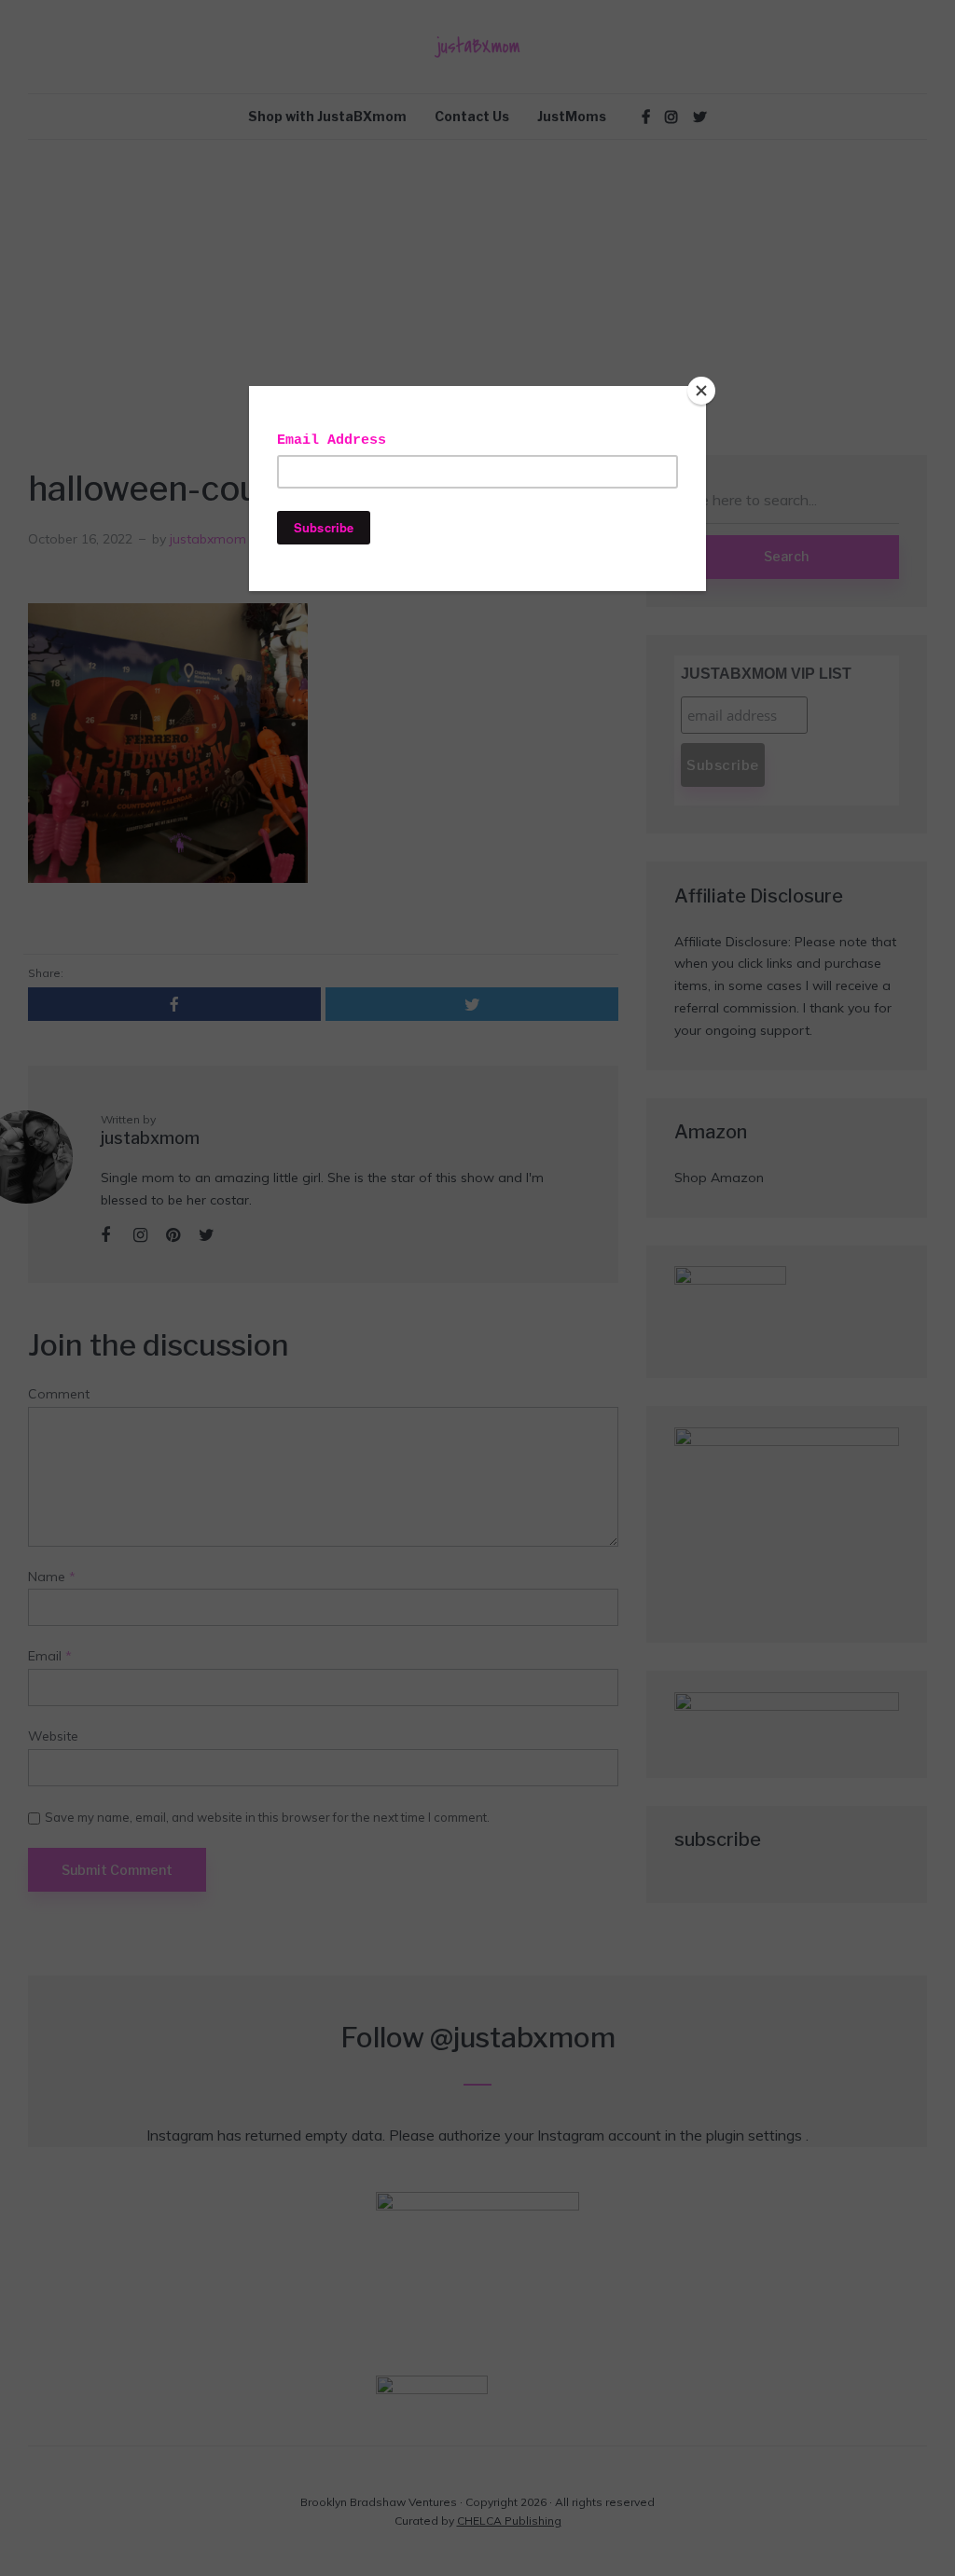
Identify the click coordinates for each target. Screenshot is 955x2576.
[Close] (701, 391)
